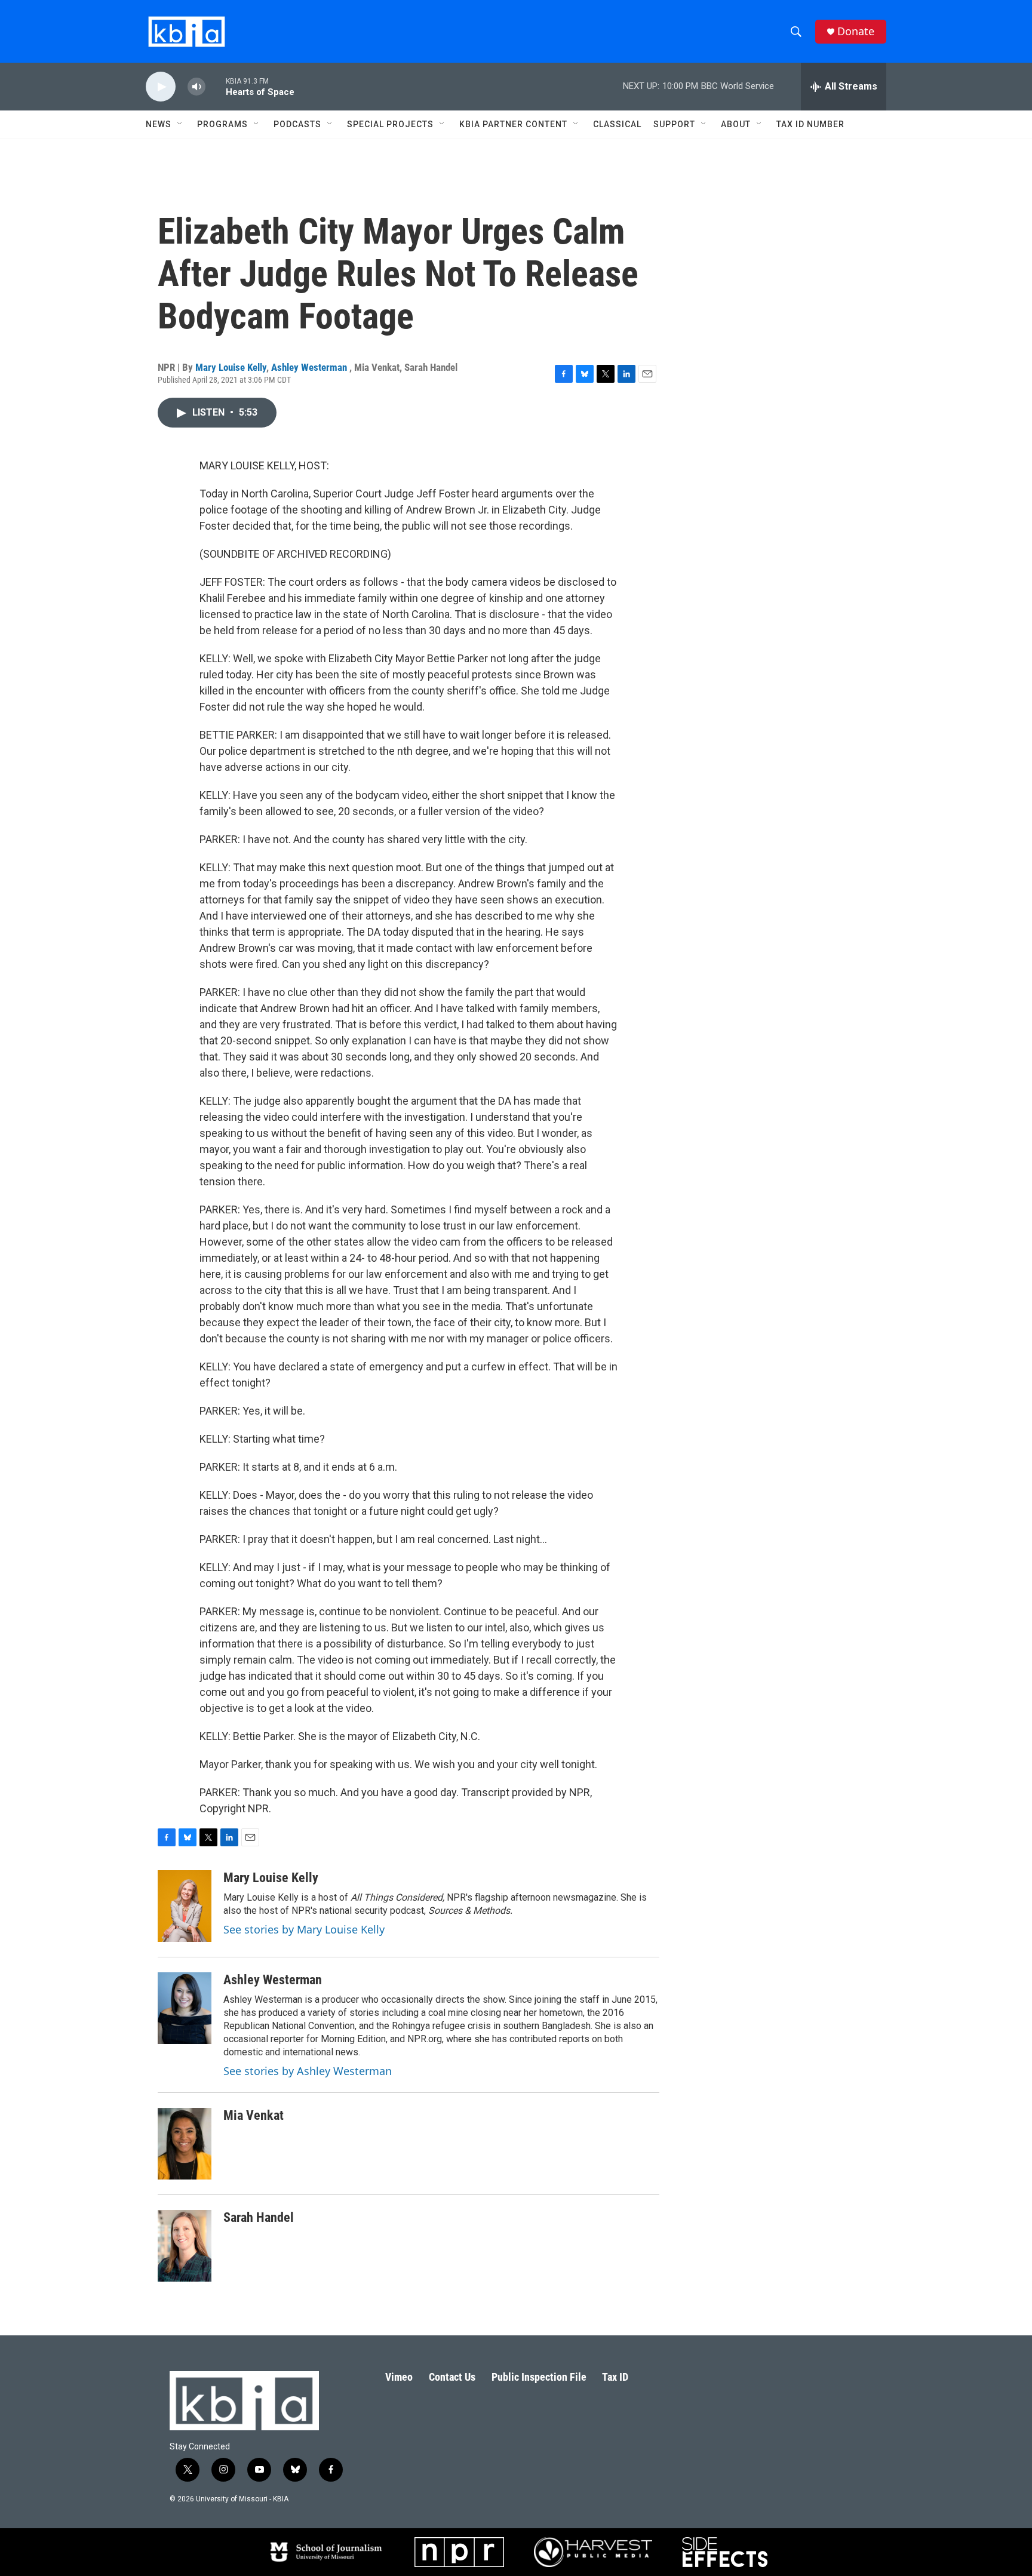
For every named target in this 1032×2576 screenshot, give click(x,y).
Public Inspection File (539, 2377)
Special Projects (390, 124)
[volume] (196, 87)
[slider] (216, 86)
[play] (161, 87)
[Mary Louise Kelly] (185, 1906)
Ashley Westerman (310, 367)
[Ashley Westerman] (185, 2008)
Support (674, 124)
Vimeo (399, 2377)
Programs (222, 124)
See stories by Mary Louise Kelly (304, 1929)
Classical (617, 124)
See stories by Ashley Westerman (308, 2071)
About (736, 124)
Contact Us (452, 2377)
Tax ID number (810, 124)
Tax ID (615, 2377)
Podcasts (297, 124)
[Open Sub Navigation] (180, 124)
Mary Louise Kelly (231, 367)
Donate (856, 31)
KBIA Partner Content (513, 124)
